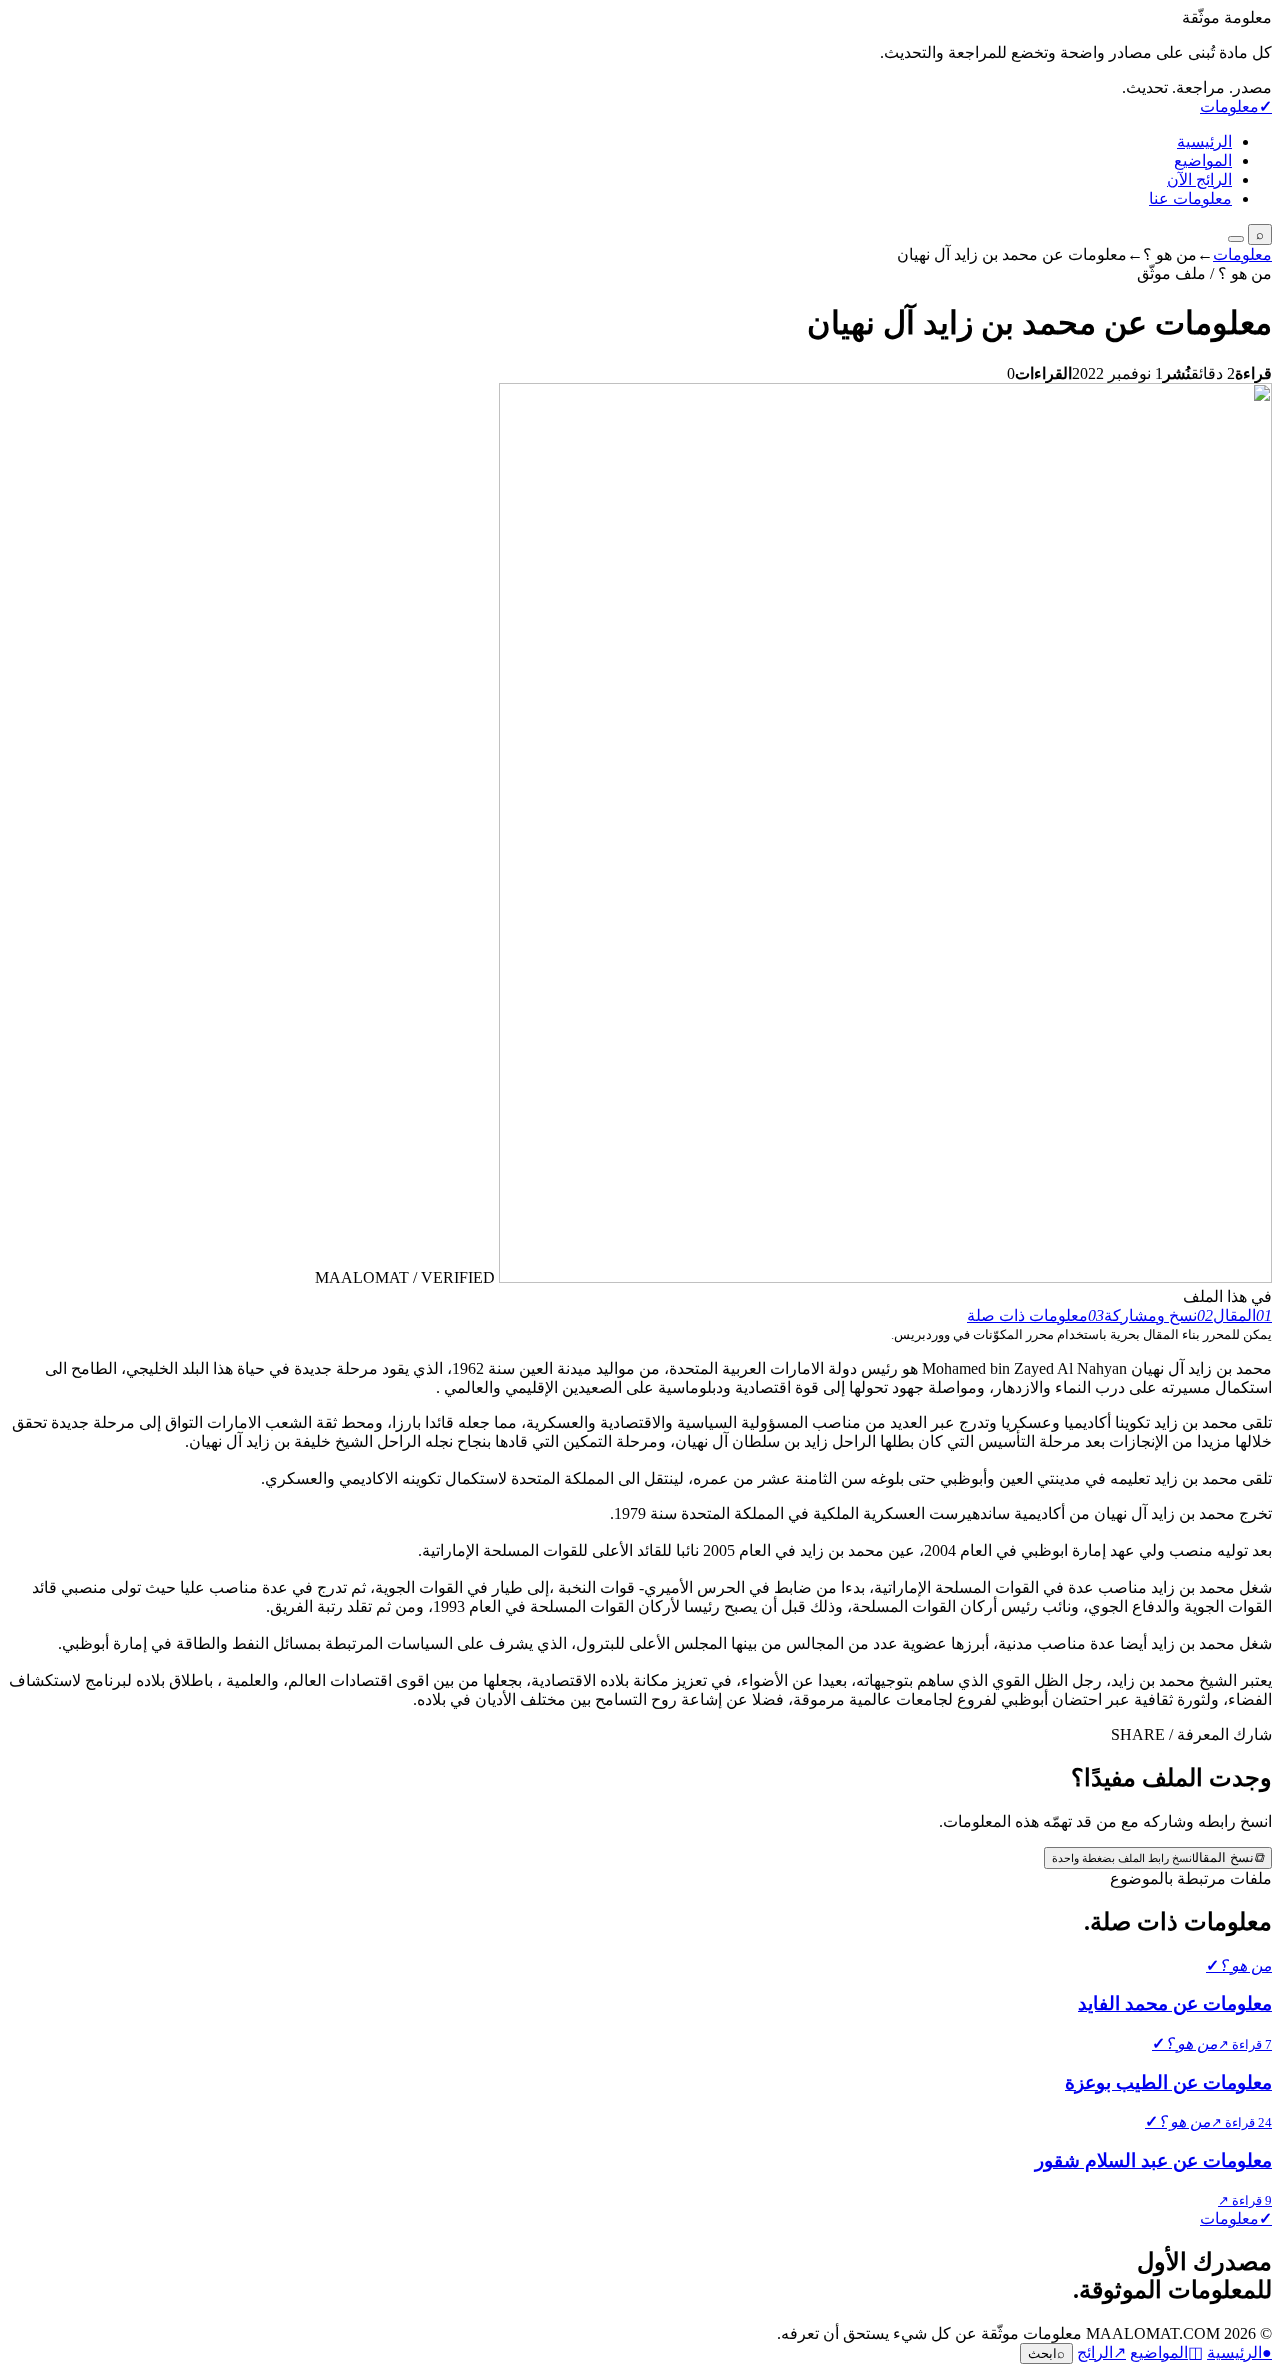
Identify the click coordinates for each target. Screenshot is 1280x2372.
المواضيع (1203, 160)
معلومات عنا (1190, 198)
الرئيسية (1204, 141)
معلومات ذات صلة (1035, 1315)
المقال (1242, 1315)
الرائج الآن (1199, 179)
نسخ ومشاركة (1158, 1315)
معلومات (1242, 254)
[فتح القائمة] (1236, 239)
